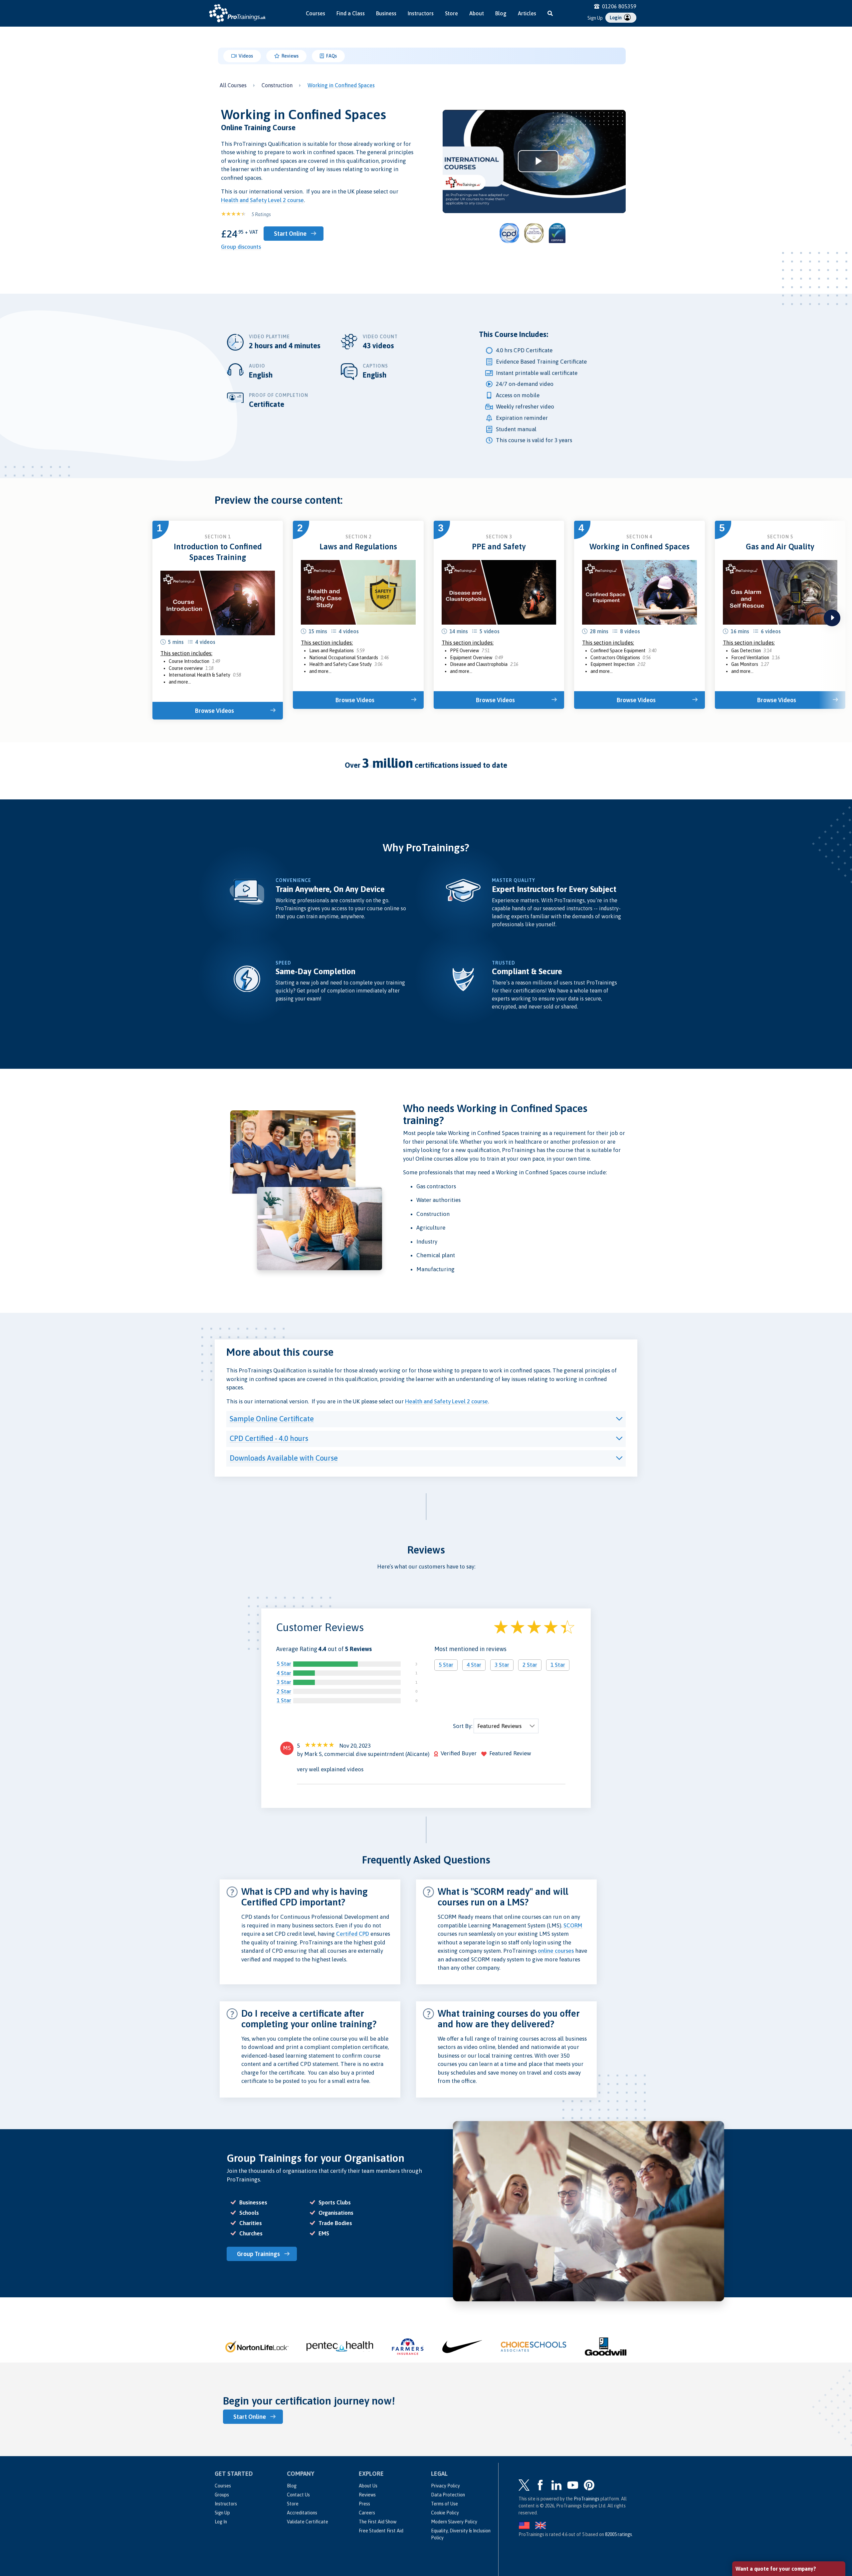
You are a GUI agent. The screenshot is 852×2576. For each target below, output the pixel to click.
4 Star (284, 1673)
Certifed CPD (353, 1934)
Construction (277, 85)
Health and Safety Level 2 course (262, 200)
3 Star (284, 1682)
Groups (222, 2495)
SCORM (573, 1925)
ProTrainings (587, 2499)
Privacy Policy (445, 2486)
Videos (245, 56)
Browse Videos (214, 711)
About (477, 13)
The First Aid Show (378, 2522)
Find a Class (351, 13)
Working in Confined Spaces (341, 85)
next (832, 618)
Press (364, 2504)
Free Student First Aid (381, 2531)
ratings (619, 2534)
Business (386, 13)
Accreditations (302, 2513)
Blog (501, 13)
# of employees (754, 2506)
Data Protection (448, 2495)
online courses (556, 1951)
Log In (221, 2522)
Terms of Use (444, 2504)
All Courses (233, 85)
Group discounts (241, 247)
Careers (367, 2513)
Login (616, 18)
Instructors (421, 13)
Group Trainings (258, 2254)
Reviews (290, 56)
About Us (368, 2486)
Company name (754, 2482)
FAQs (331, 56)
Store (451, 13)
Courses (316, 13)
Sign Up (595, 18)
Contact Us (298, 2495)
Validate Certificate (308, 2522)
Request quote (764, 2535)
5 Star (284, 1664)
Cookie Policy (445, 2513)
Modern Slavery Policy (454, 2522)
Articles (527, 13)
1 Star (284, 1700)
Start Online (290, 234)
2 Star (284, 1691)
